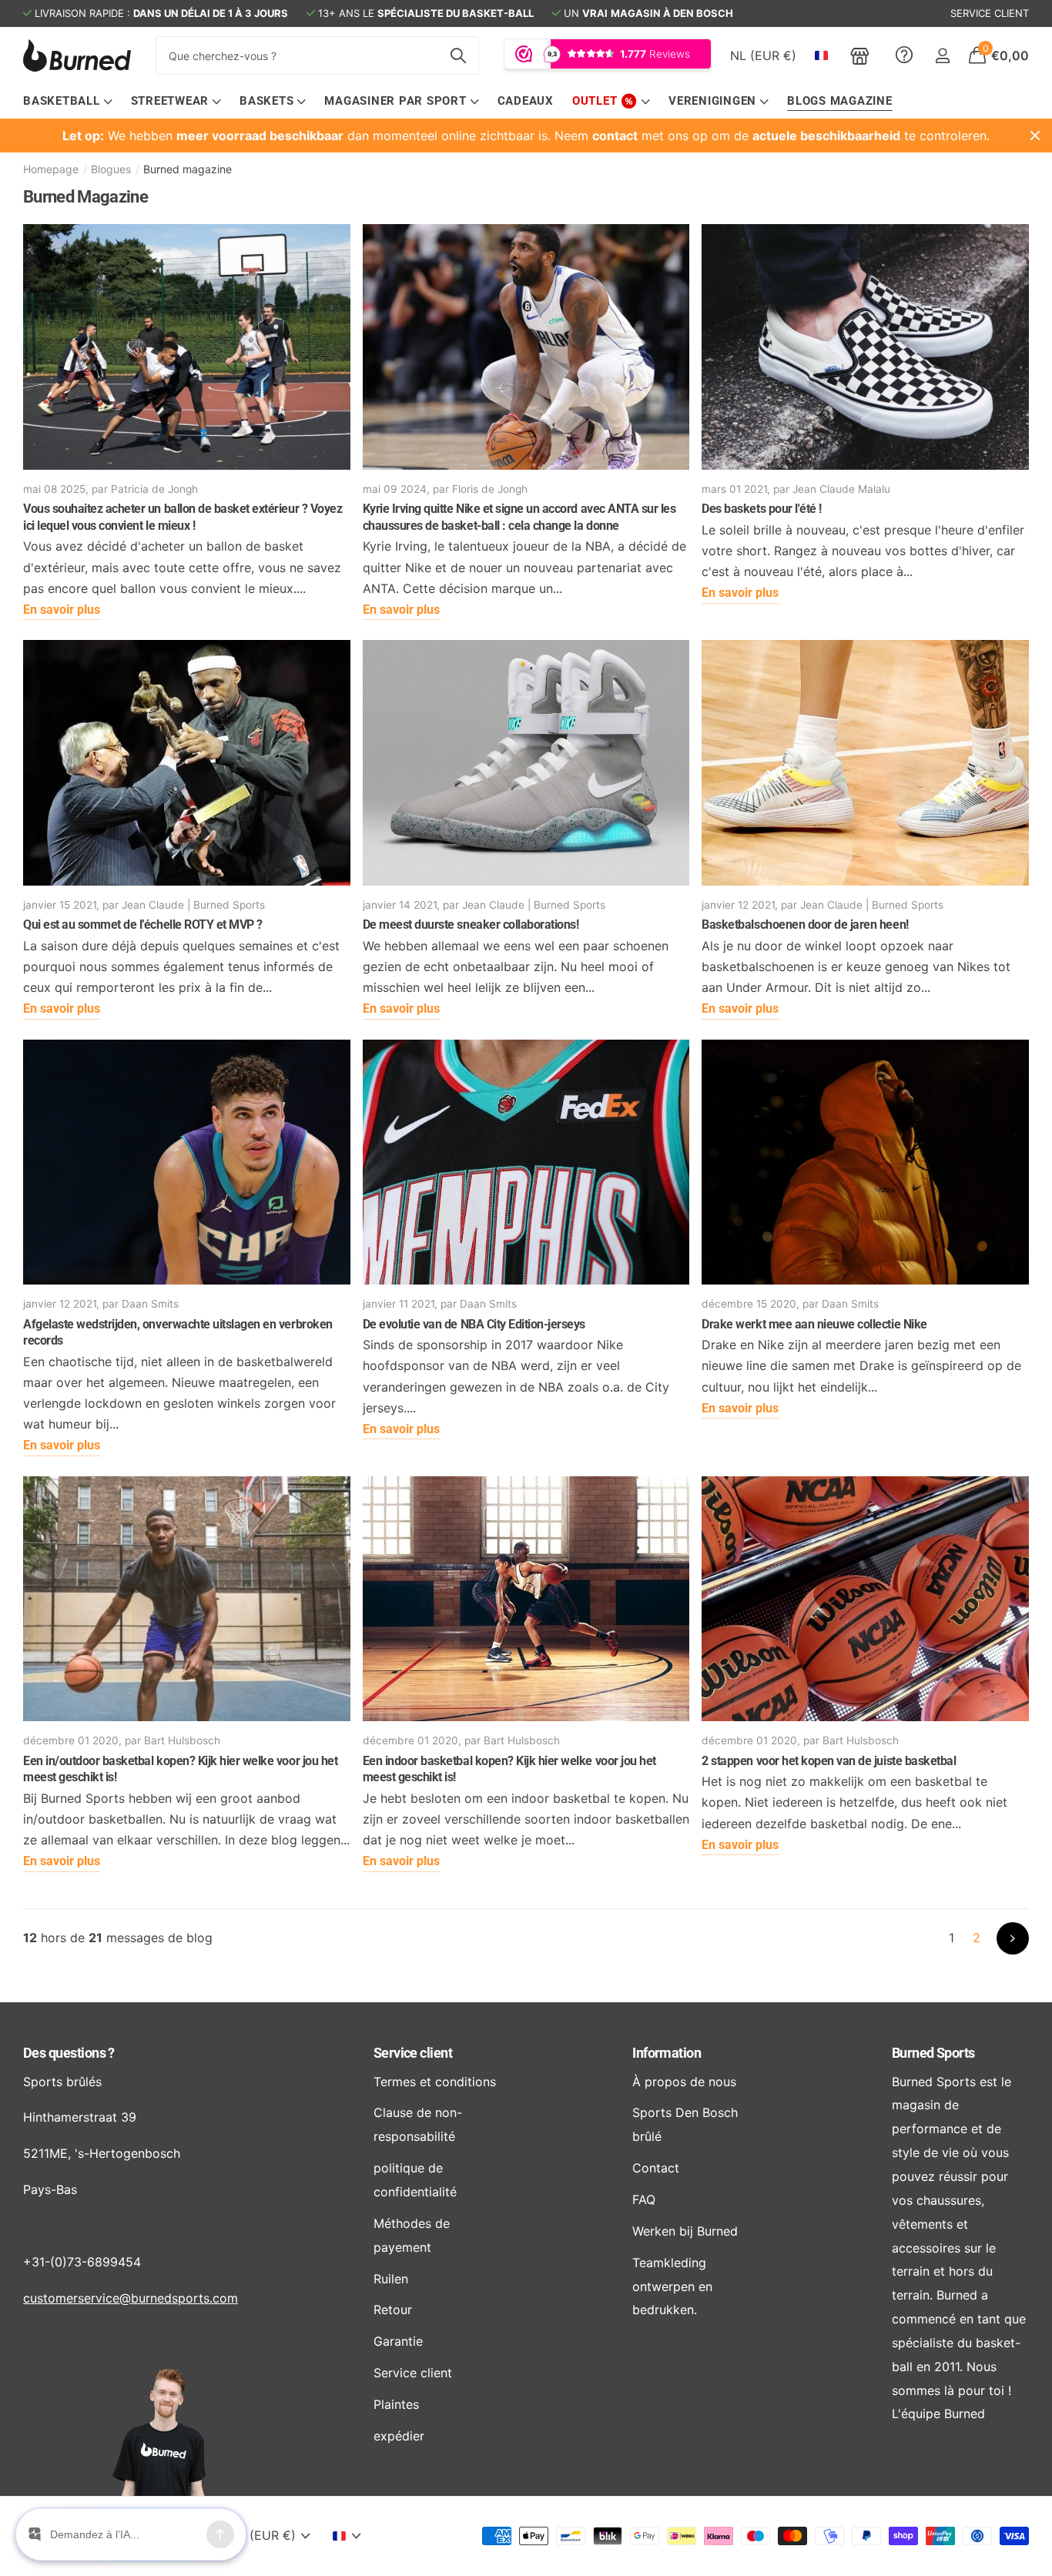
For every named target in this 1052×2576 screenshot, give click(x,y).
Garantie (398, 2341)
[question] (904, 55)
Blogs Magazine (840, 101)
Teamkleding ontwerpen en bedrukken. (672, 2286)
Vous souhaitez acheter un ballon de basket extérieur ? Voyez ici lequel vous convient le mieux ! (183, 517)
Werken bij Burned (685, 2231)
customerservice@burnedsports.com (131, 2298)
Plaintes (396, 2404)
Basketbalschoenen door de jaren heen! (805, 925)
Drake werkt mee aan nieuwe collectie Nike (814, 1324)
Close (1035, 136)
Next (1013, 1938)
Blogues (111, 169)
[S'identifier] (942, 56)
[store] (860, 55)
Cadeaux (526, 101)
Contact (656, 2168)
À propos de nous (684, 2082)
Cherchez (458, 55)
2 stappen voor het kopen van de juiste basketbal (829, 1761)
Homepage (51, 169)
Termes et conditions (435, 2082)
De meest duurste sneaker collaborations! (471, 925)
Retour (393, 2310)
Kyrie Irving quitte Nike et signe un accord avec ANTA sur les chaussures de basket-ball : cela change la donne (519, 517)
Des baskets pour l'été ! (761, 509)
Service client (413, 2053)
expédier (399, 2436)
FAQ (644, 2199)
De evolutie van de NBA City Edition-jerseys (474, 1324)
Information (667, 2053)
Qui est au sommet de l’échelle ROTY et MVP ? (143, 925)
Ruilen (391, 2279)
